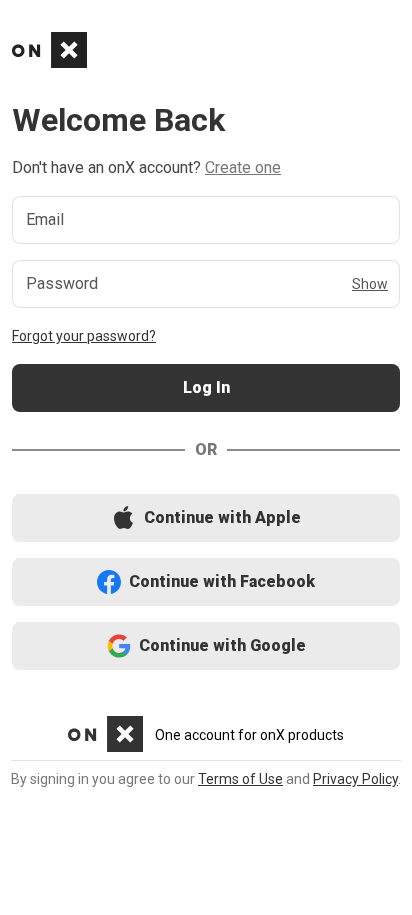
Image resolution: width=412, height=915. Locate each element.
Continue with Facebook (206, 582)
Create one (243, 167)
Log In (206, 388)
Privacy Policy (355, 779)
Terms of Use (240, 779)
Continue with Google (206, 646)
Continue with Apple (206, 518)
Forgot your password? (84, 336)
